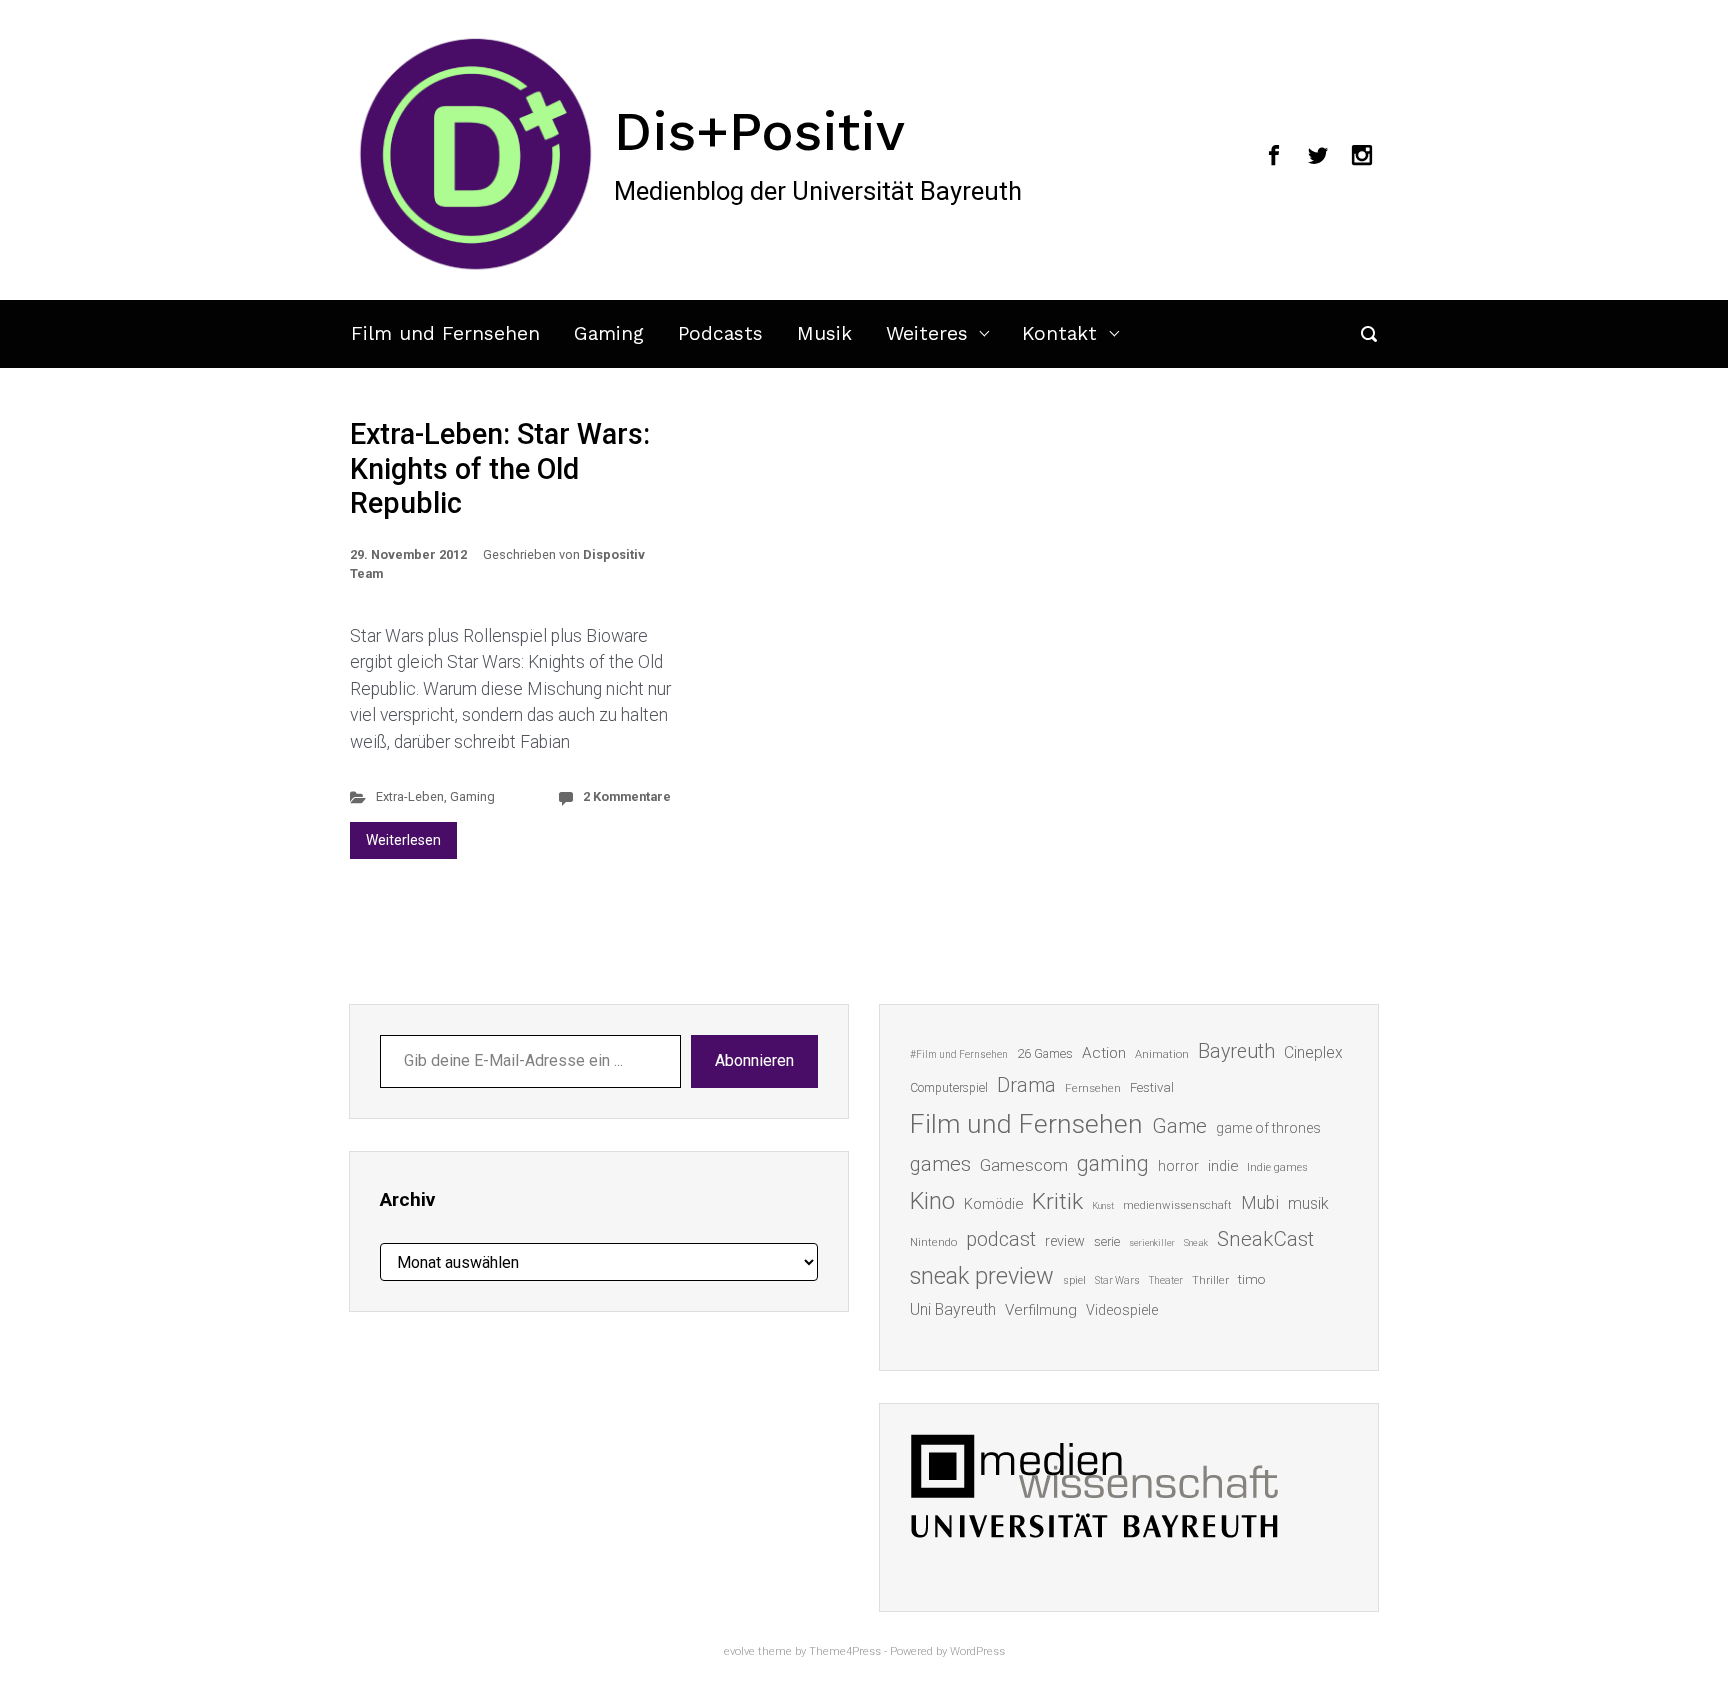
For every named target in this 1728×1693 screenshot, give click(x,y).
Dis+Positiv (759, 131)
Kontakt (1059, 333)
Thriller (1210, 1280)
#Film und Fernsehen (959, 1054)
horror (1178, 1166)
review (1065, 1241)
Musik (824, 333)
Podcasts (720, 333)
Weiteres (927, 333)
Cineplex (1313, 1052)
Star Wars (1117, 1280)
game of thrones (1268, 1128)
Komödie (993, 1204)
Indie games (1277, 1167)
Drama (1026, 1085)
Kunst (1103, 1205)
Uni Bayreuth (953, 1309)
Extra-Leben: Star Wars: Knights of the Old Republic (500, 468)
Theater (1166, 1280)
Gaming (609, 333)
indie (1223, 1166)
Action (1104, 1053)
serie (1107, 1241)
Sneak (1196, 1242)
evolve (739, 1651)
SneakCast (1265, 1239)
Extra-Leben (410, 796)
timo (1252, 1279)
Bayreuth (1236, 1051)
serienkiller (1152, 1242)
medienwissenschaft (1177, 1205)
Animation (1162, 1054)
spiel (1074, 1280)
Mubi (1260, 1203)
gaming (1113, 1163)
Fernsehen (1093, 1088)
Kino (932, 1201)
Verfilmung (1041, 1310)
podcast (1001, 1239)
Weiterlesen (403, 840)
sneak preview (982, 1276)
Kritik (1057, 1201)
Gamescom (1024, 1165)
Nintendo (933, 1242)
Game (1179, 1126)
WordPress (977, 1651)
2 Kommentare (627, 796)
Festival (1152, 1087)
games (940, 1164)
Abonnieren (754, 1060)
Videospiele (1122, 1310)
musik (1308, 1203)
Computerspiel (949, 1088)
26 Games (1045, 1053)
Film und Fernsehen (445, 333)
